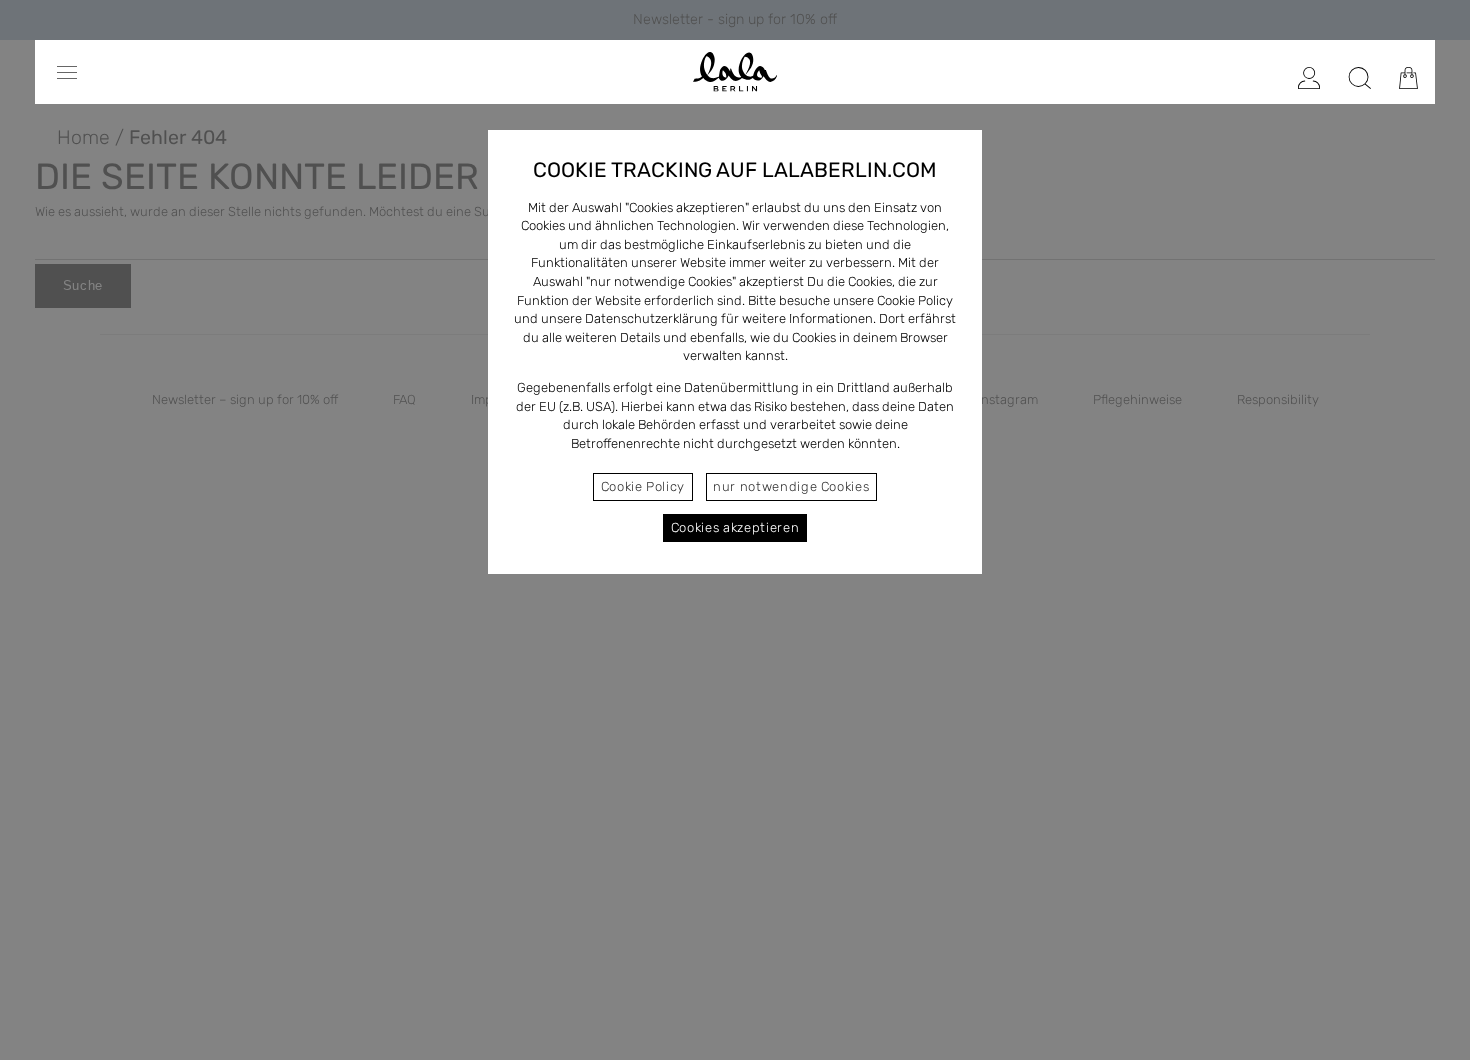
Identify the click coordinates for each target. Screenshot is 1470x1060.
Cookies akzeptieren (735, 527)
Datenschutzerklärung (651, 318)
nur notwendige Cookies (791, 486)
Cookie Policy (643, 486)
